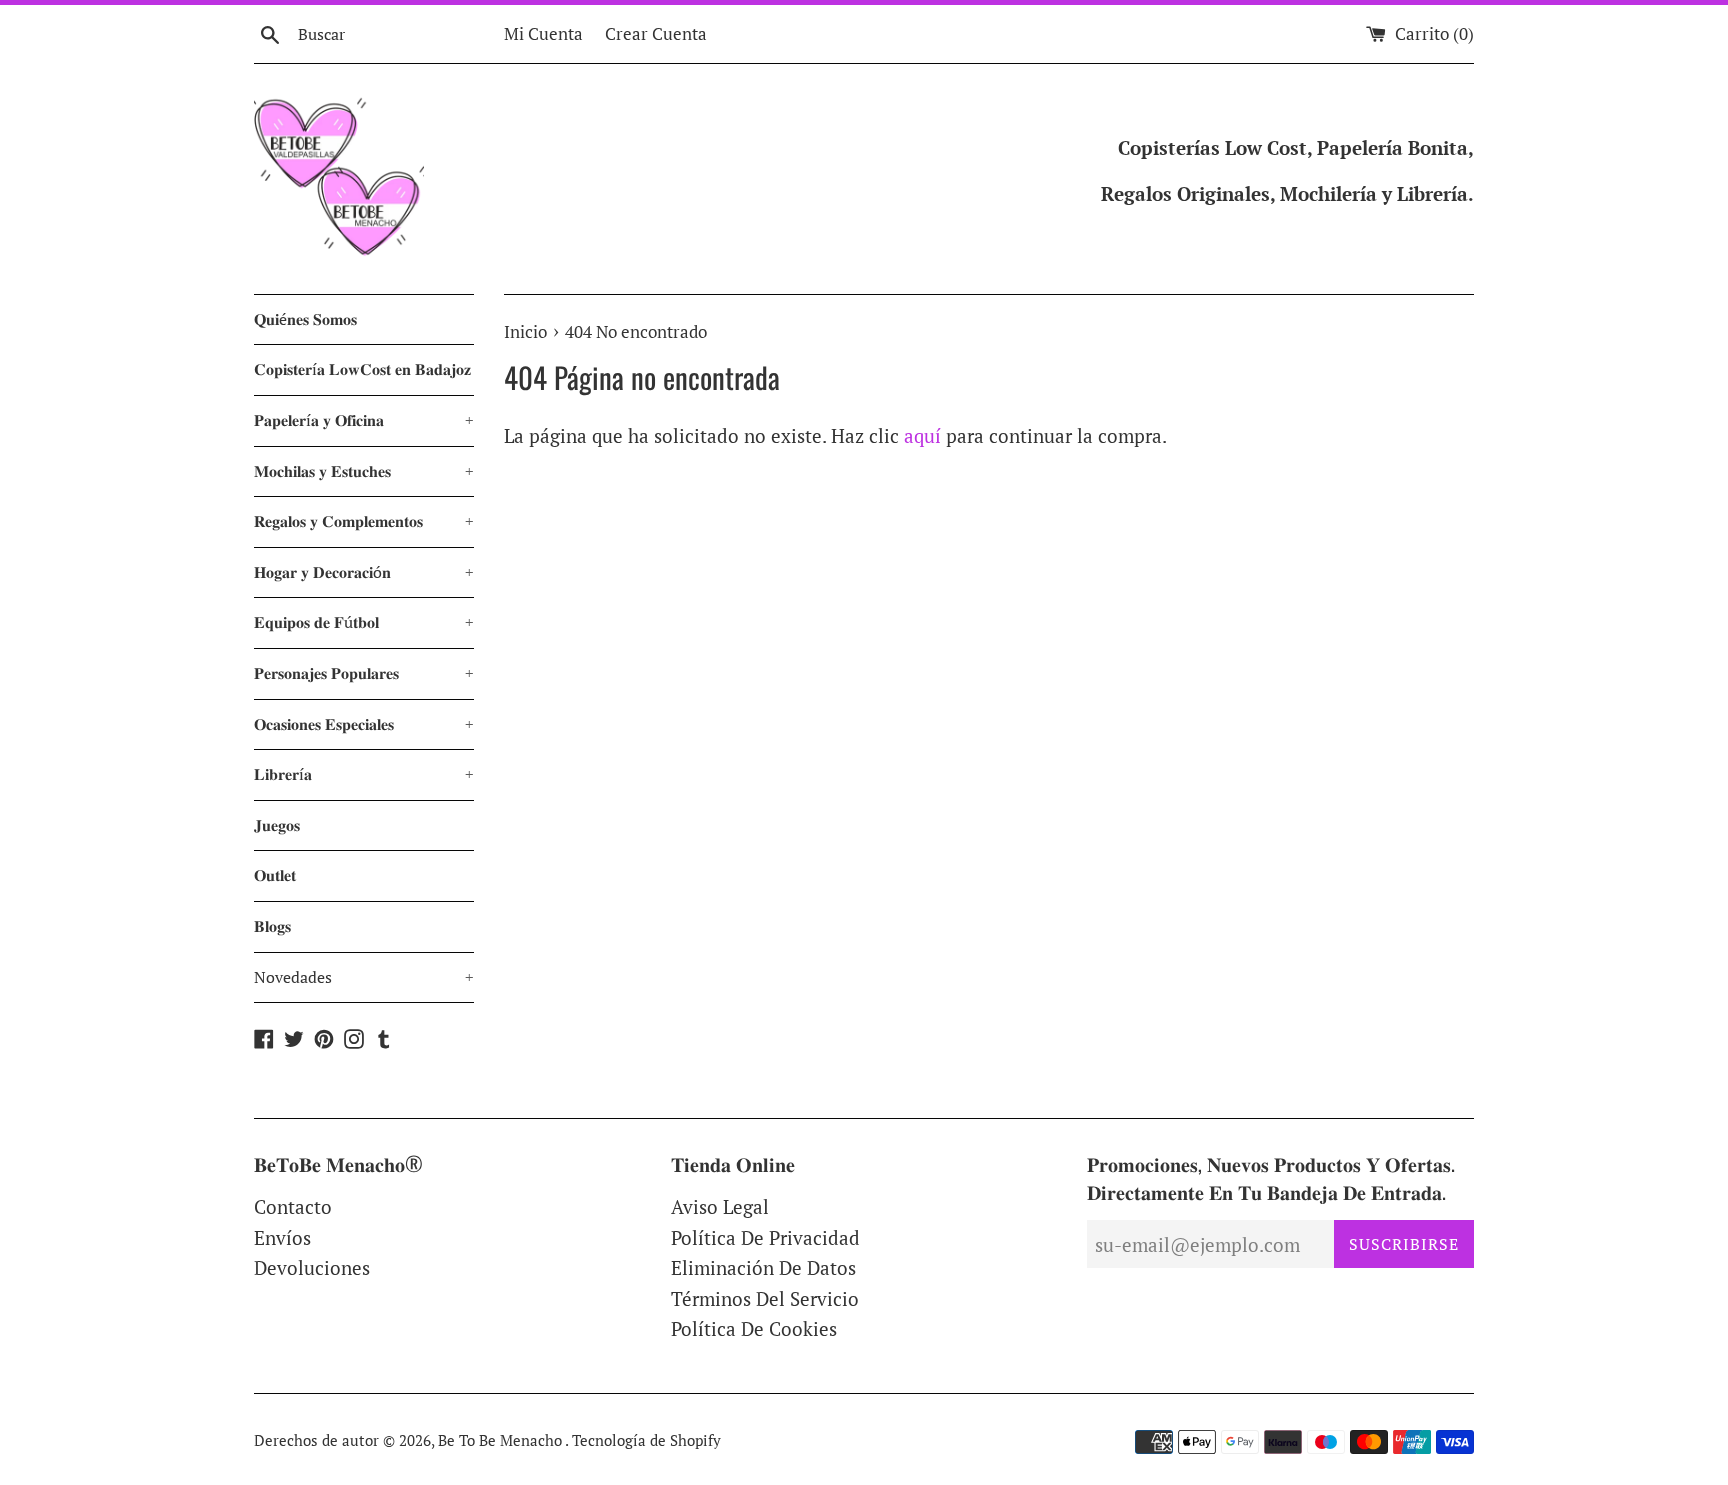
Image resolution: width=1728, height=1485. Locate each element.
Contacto (293, 1206)
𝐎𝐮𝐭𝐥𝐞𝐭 (275, 875)
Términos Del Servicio (765, 1298)
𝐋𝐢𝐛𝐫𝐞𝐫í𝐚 (364, 774)
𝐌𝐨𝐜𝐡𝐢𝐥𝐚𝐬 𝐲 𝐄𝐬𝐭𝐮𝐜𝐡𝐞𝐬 (364, 471)
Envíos (282, 1237)
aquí (922, 435)
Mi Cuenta (543, 33)
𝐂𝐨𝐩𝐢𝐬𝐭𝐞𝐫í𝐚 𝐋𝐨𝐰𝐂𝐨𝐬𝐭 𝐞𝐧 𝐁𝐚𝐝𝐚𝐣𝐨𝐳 (362, 369)
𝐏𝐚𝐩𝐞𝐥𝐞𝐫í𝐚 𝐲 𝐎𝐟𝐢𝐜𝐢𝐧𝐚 (364, 420)
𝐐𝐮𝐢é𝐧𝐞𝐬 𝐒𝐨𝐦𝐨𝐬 (305, 319)
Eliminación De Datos (763, 1267)
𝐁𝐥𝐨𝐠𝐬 (272, 926)
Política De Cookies (754, 1328)
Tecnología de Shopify (646, 1440)
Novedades (364, 977)
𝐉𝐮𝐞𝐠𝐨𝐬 (277, 825)
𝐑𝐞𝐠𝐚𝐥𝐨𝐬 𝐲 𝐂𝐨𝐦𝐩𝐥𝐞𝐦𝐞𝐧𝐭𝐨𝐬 (364, 521)
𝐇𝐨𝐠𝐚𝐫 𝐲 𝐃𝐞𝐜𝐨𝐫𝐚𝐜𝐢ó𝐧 (364, 572)
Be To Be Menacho (501, 1440)
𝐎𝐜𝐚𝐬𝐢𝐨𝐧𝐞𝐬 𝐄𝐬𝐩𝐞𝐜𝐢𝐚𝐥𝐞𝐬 (364, 724)
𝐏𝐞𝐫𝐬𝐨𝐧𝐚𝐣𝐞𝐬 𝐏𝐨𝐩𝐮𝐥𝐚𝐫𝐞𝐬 (364, 673)
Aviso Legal (720, 1206)
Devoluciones (312, 1267)
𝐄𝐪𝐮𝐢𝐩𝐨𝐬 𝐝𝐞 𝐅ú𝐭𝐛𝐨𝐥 (364, 622)
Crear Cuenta (656, 33)
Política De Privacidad (765, 1237)
